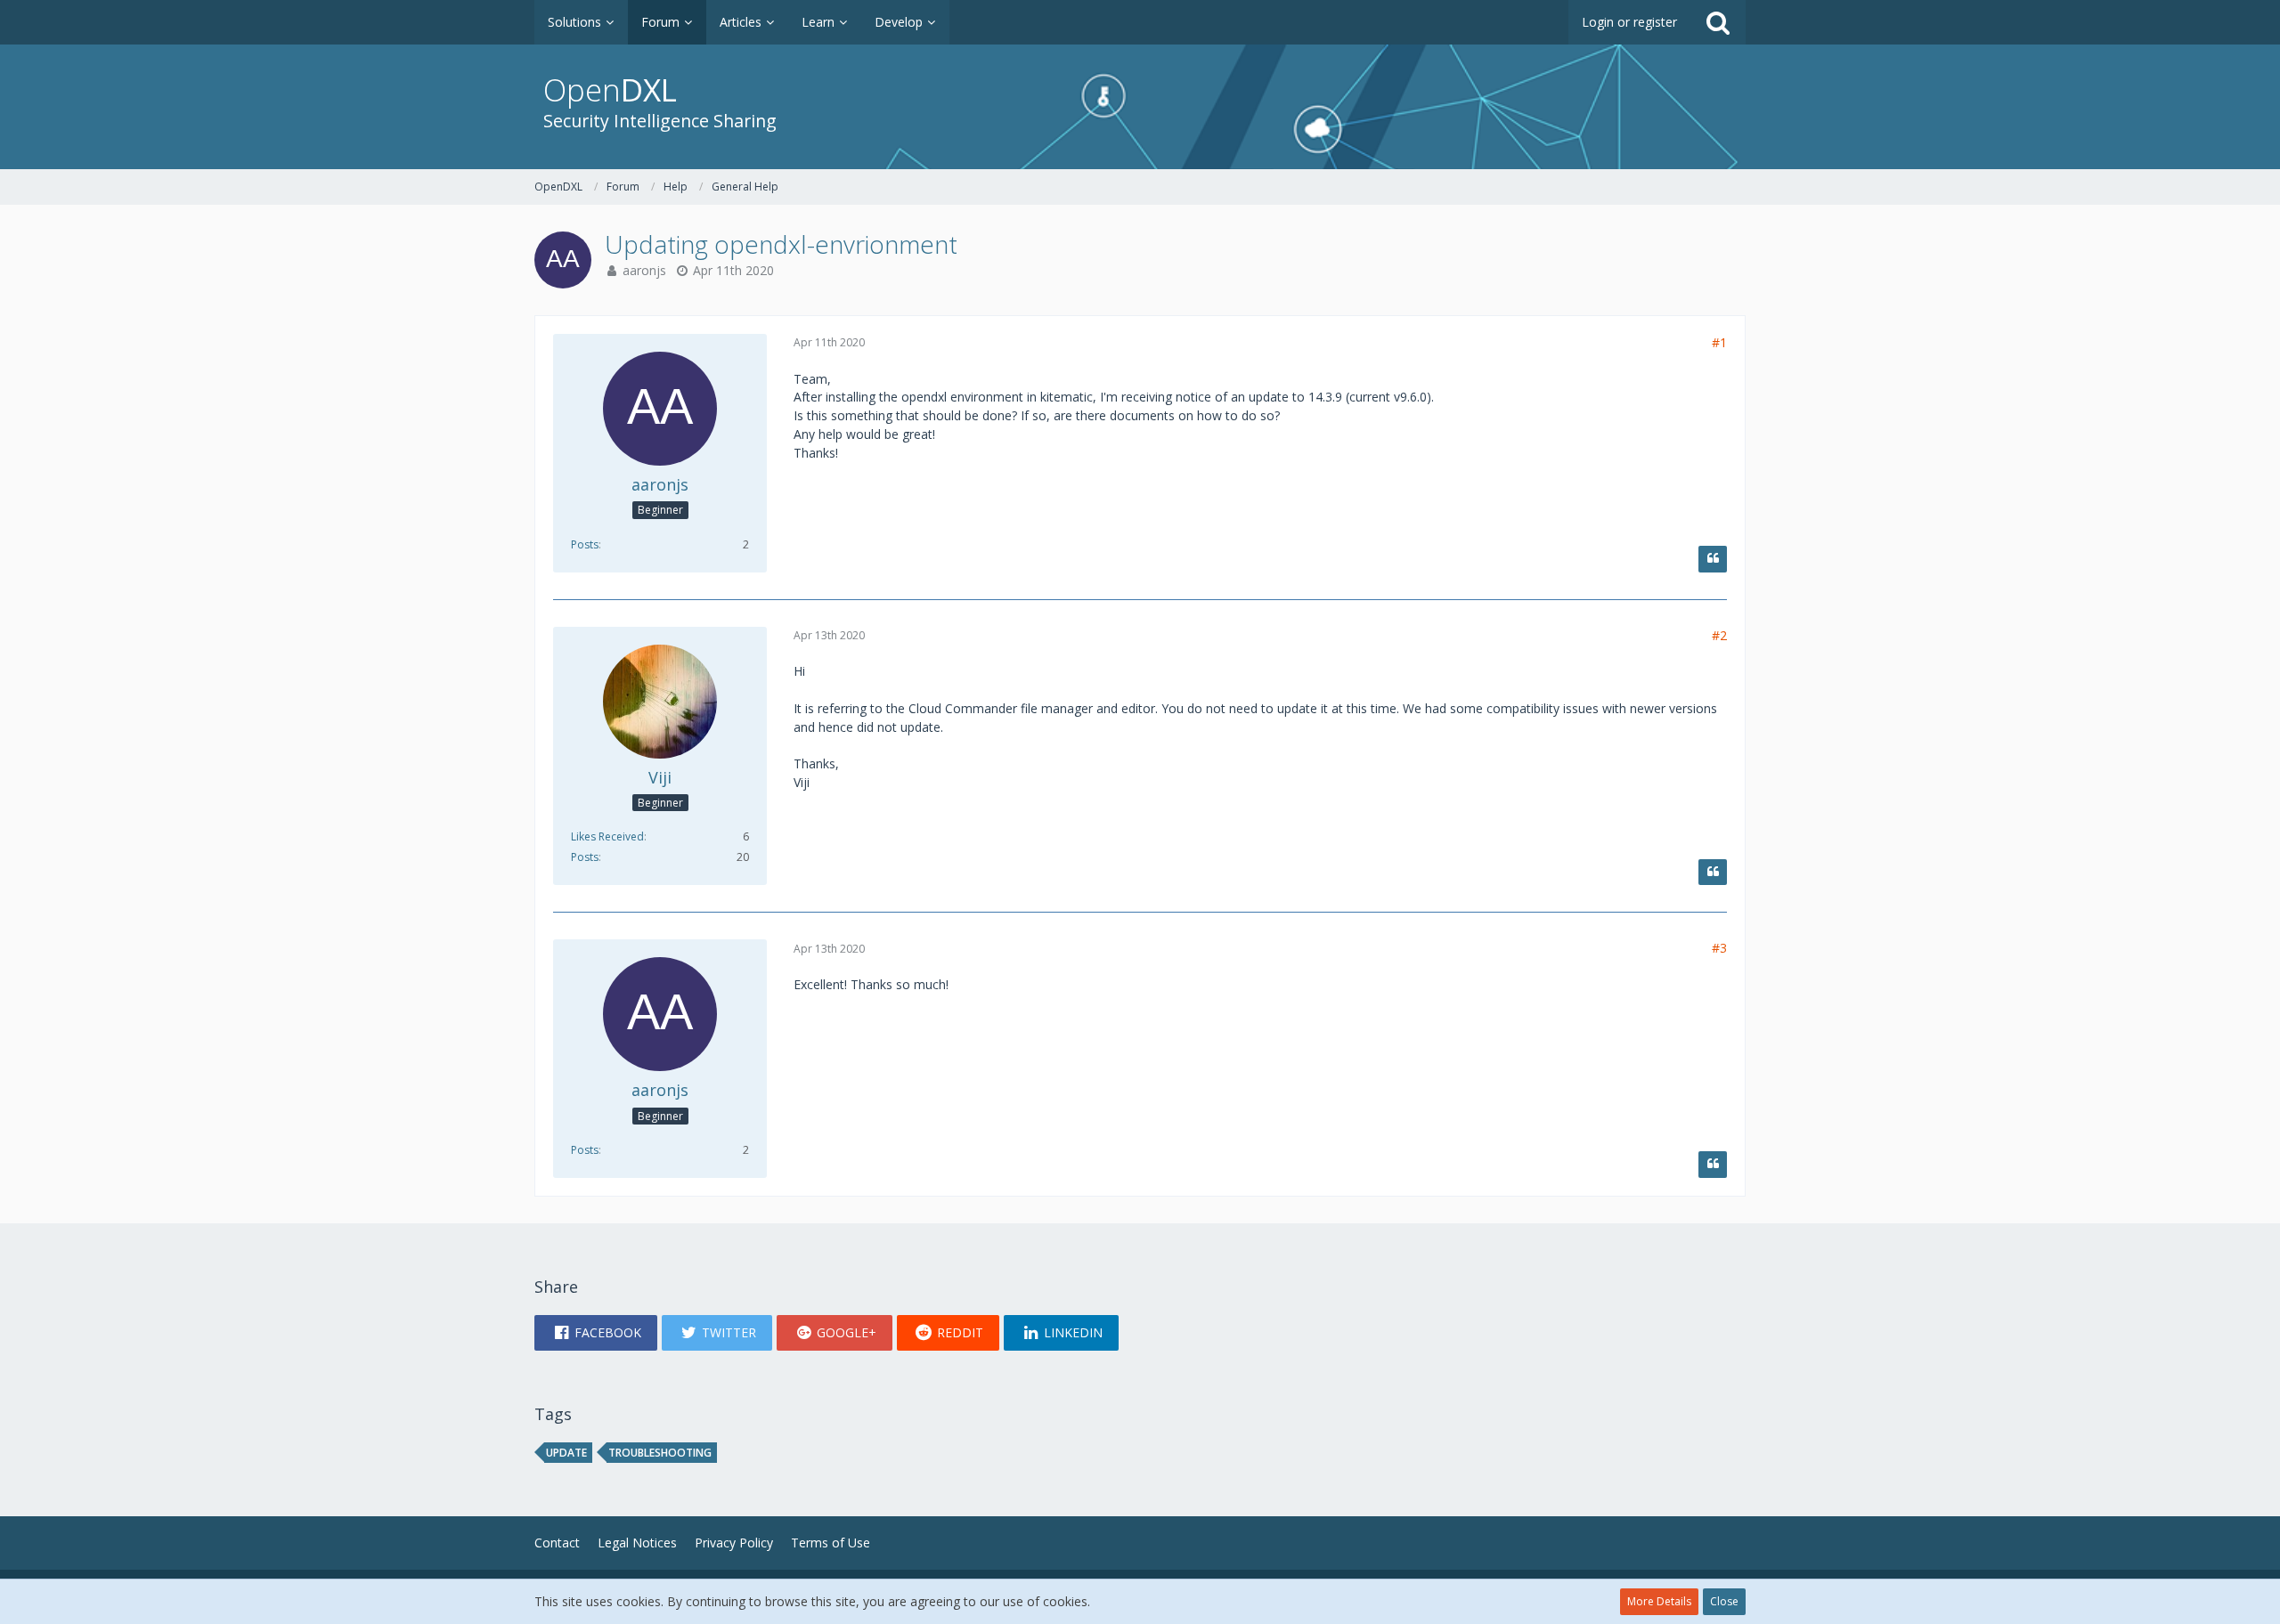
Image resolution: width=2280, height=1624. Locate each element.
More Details (1659, 1601)
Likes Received (607, 836)
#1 (1719, 342)
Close (1724, 1601)
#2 (1719, 635)
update (566, 1453)
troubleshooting (660, 1453)
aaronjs (644, 270)
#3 (1719, 948)
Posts (585, 544)
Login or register (1629, 22)
